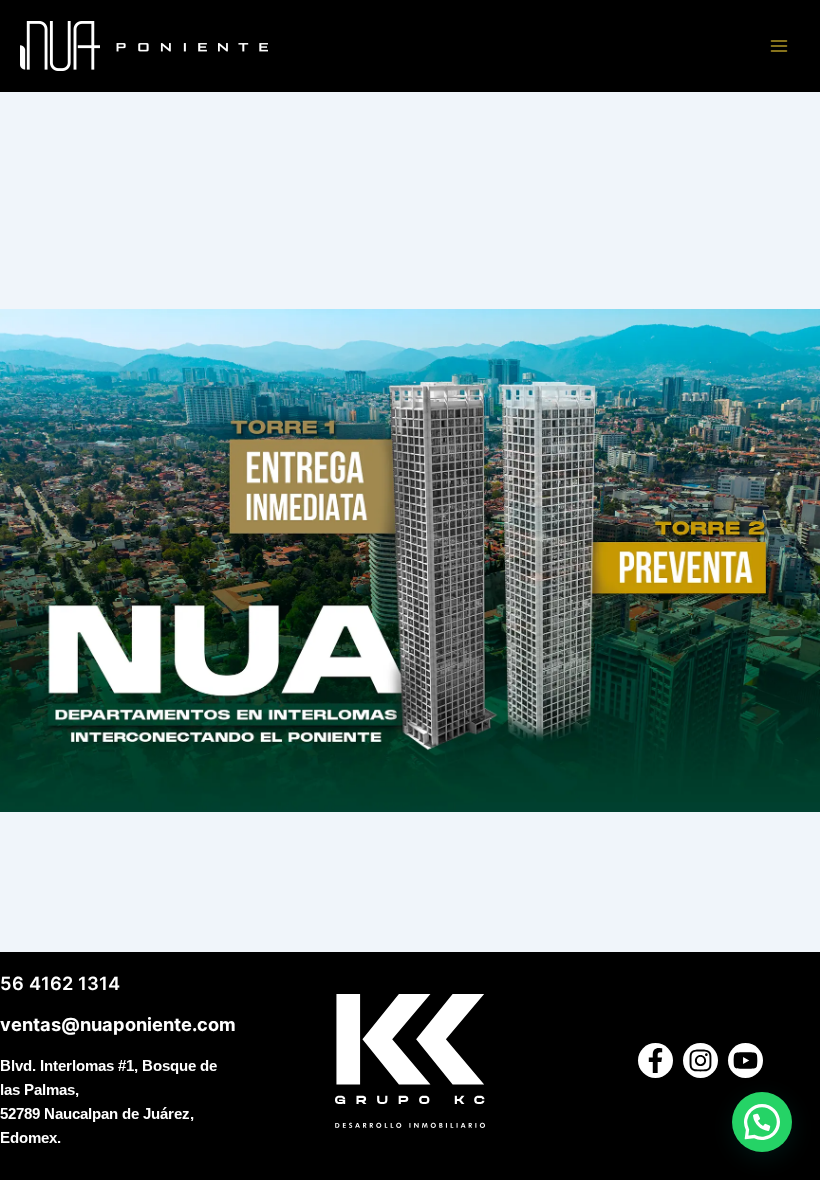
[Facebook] (655, 1060)
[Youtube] (745, 1060)
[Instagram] (700, 1060)
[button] (762, 1122)
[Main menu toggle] (779, 46)
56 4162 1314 (60, 983)
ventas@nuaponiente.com (118, 1024)
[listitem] (443, 567)
